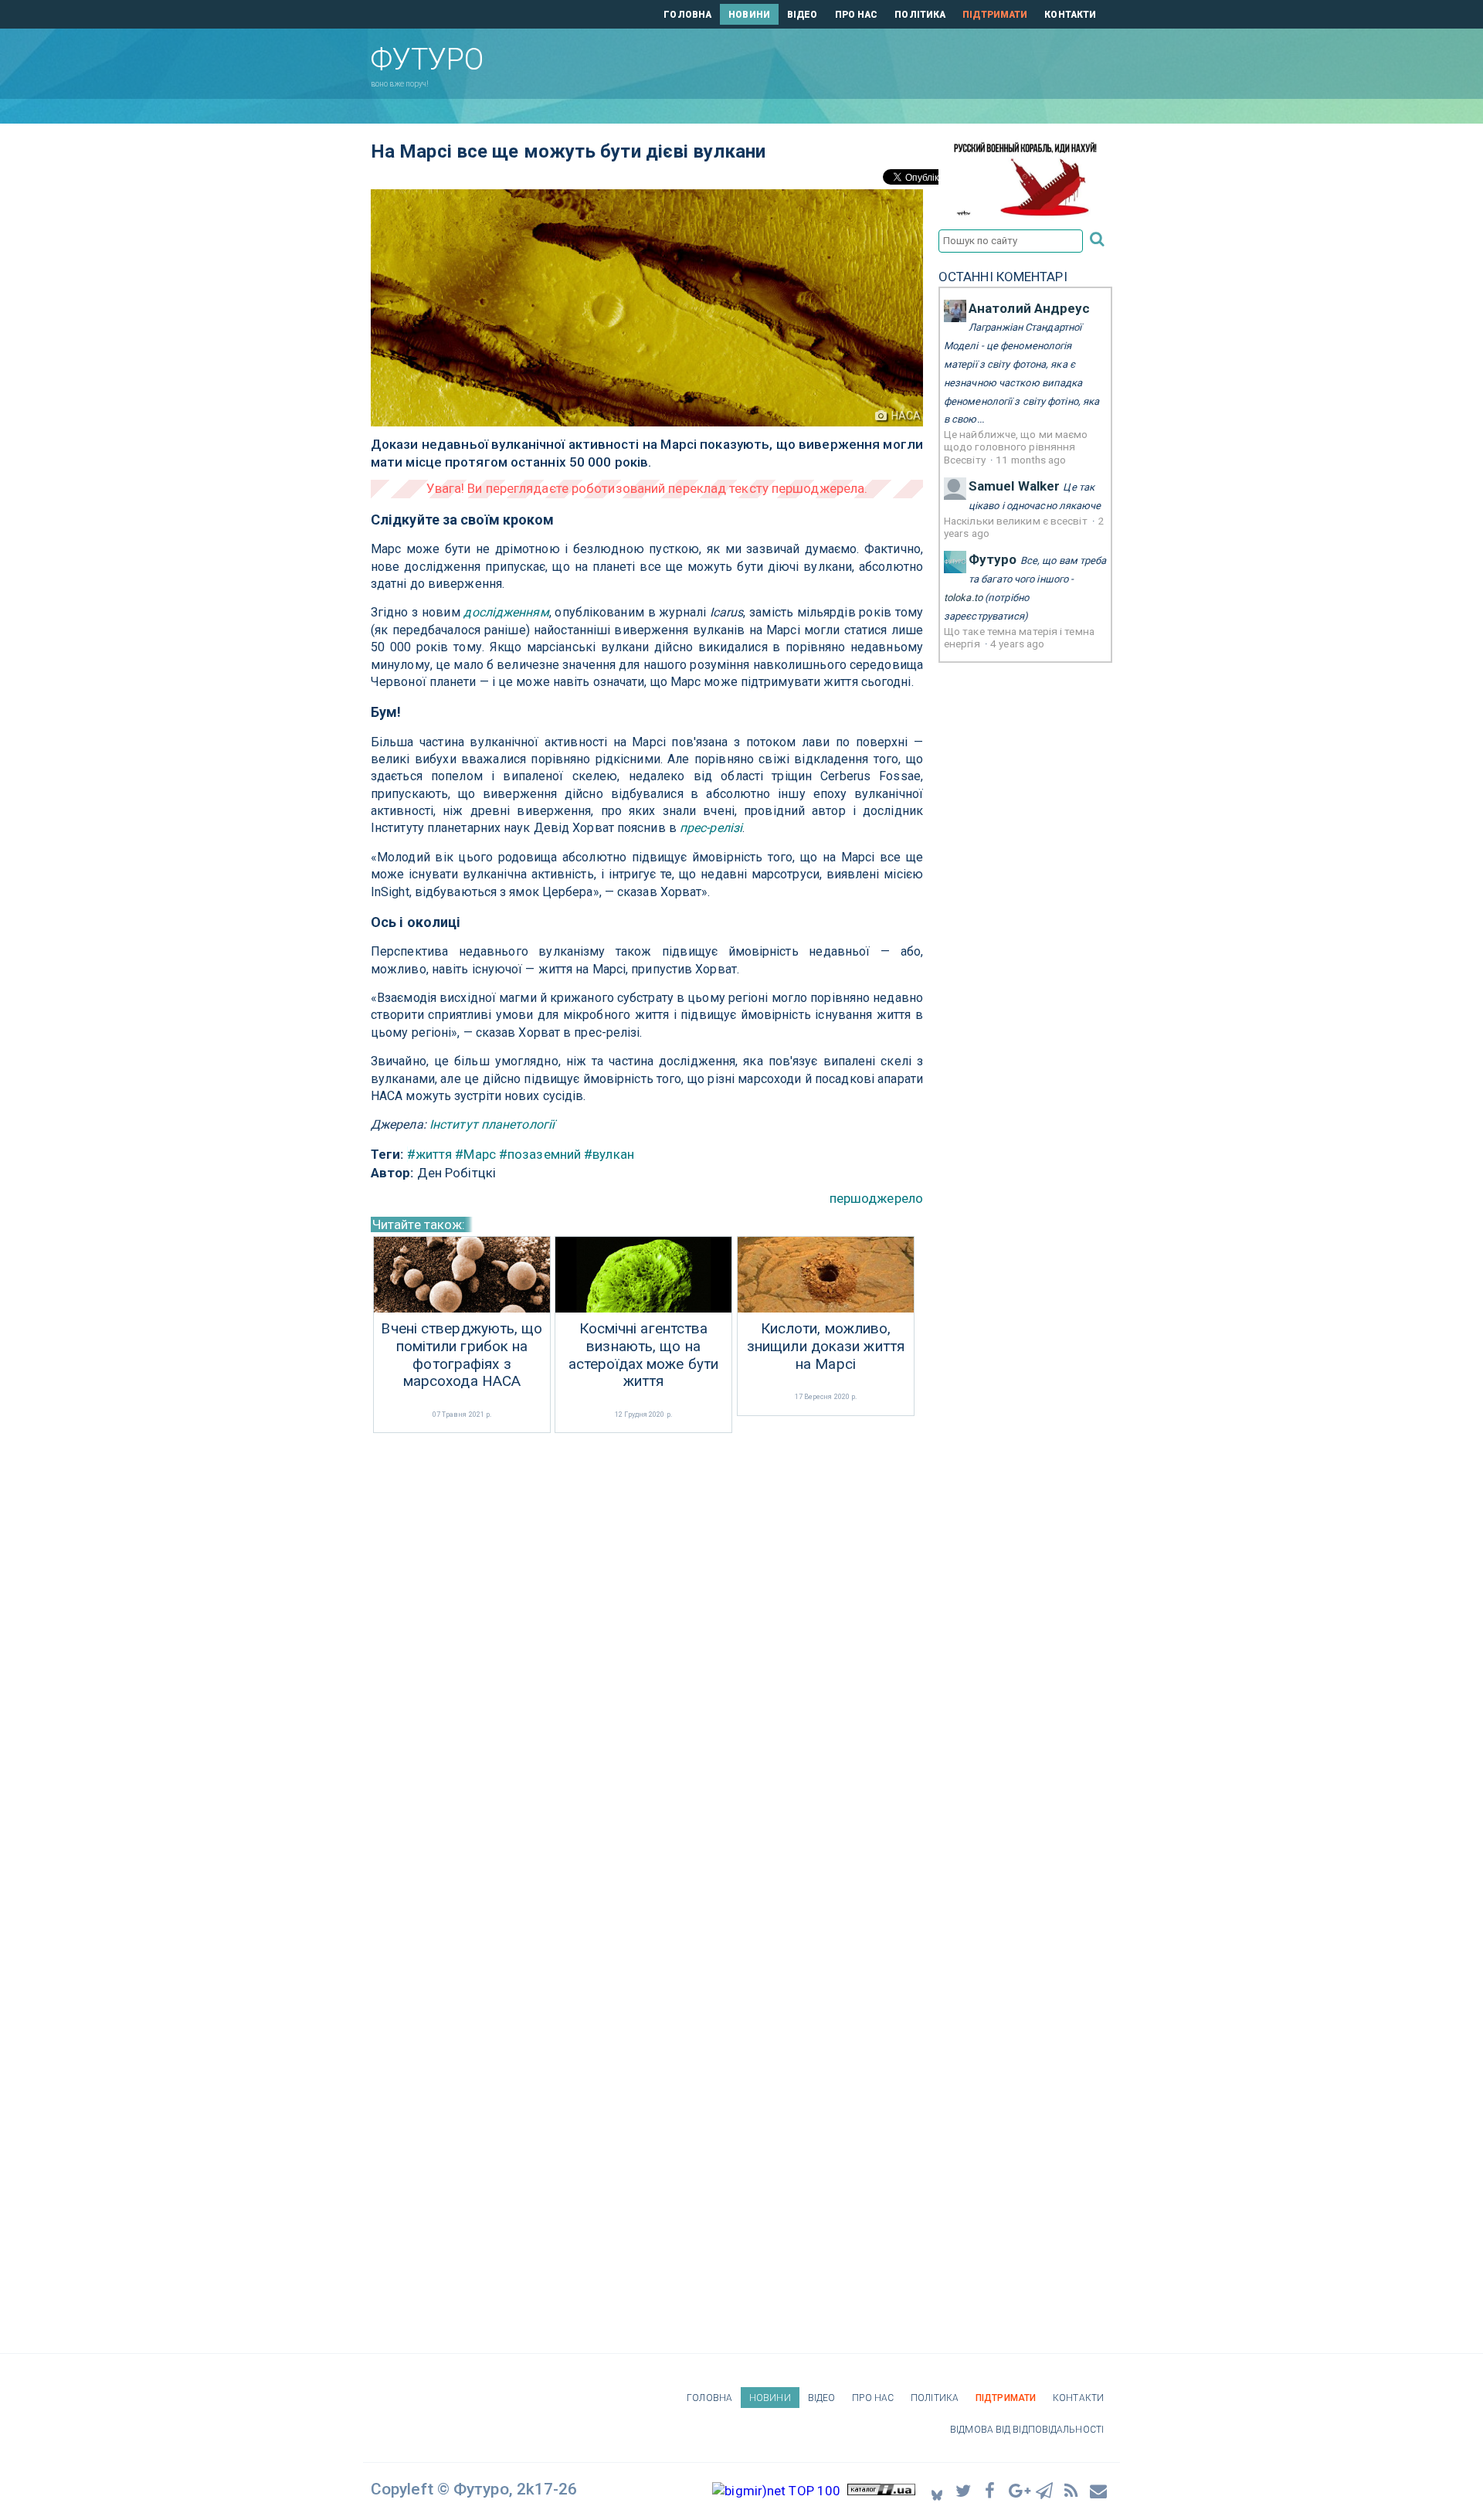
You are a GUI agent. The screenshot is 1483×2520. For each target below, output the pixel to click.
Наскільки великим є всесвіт (1017, 521)
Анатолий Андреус (1030, 308)
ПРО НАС (857, 15)
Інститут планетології (492, 1124)
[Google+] (1018, 2490)
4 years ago (1017, 644)
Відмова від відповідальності (1027, 2430)
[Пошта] (1099, 2490)
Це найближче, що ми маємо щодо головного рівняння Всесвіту (1016, 447)
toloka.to (963, 598)
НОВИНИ (749, 15)
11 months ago (1031, 460)
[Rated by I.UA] (881, 2491)
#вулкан (609, 1154)
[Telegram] (1045, 2490)
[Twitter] (964, 2490)
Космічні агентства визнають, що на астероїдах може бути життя (643, 1355)
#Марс (475, 1154)
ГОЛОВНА (687, 15)
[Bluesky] (937, 2491)
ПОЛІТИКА (920, 15)
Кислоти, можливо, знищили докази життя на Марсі (826, 1347)
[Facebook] (991, 2490)
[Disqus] (647, 1642)
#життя (430, 1154)
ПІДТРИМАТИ (995, 15)
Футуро (993, 559)
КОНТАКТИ (1070, 15)
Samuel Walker (1014, 486)
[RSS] (1072, 2490)
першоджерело (876, 1198)
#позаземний (540, 1154)
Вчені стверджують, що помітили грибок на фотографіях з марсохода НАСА (462, 1355)
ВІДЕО (803, 15)
